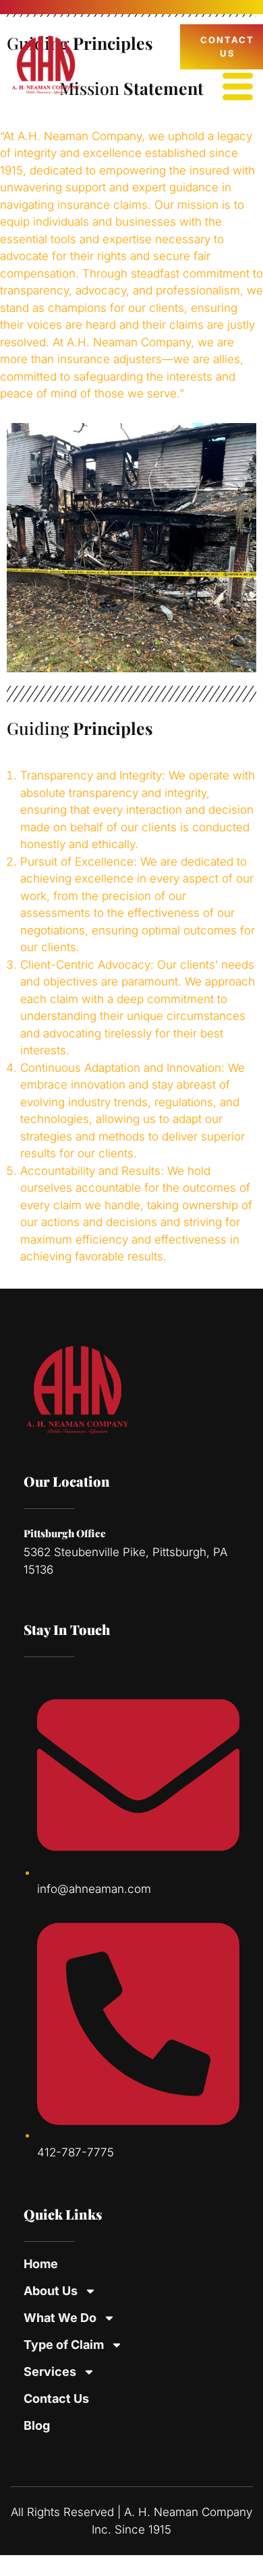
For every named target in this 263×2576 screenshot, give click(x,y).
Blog (37, 2425)
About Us (51, 2291)
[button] (238, 88)
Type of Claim (64, 2345)
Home (41, 2264)
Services (50, 2372)
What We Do (60, 2318)
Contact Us (56, 2398)
